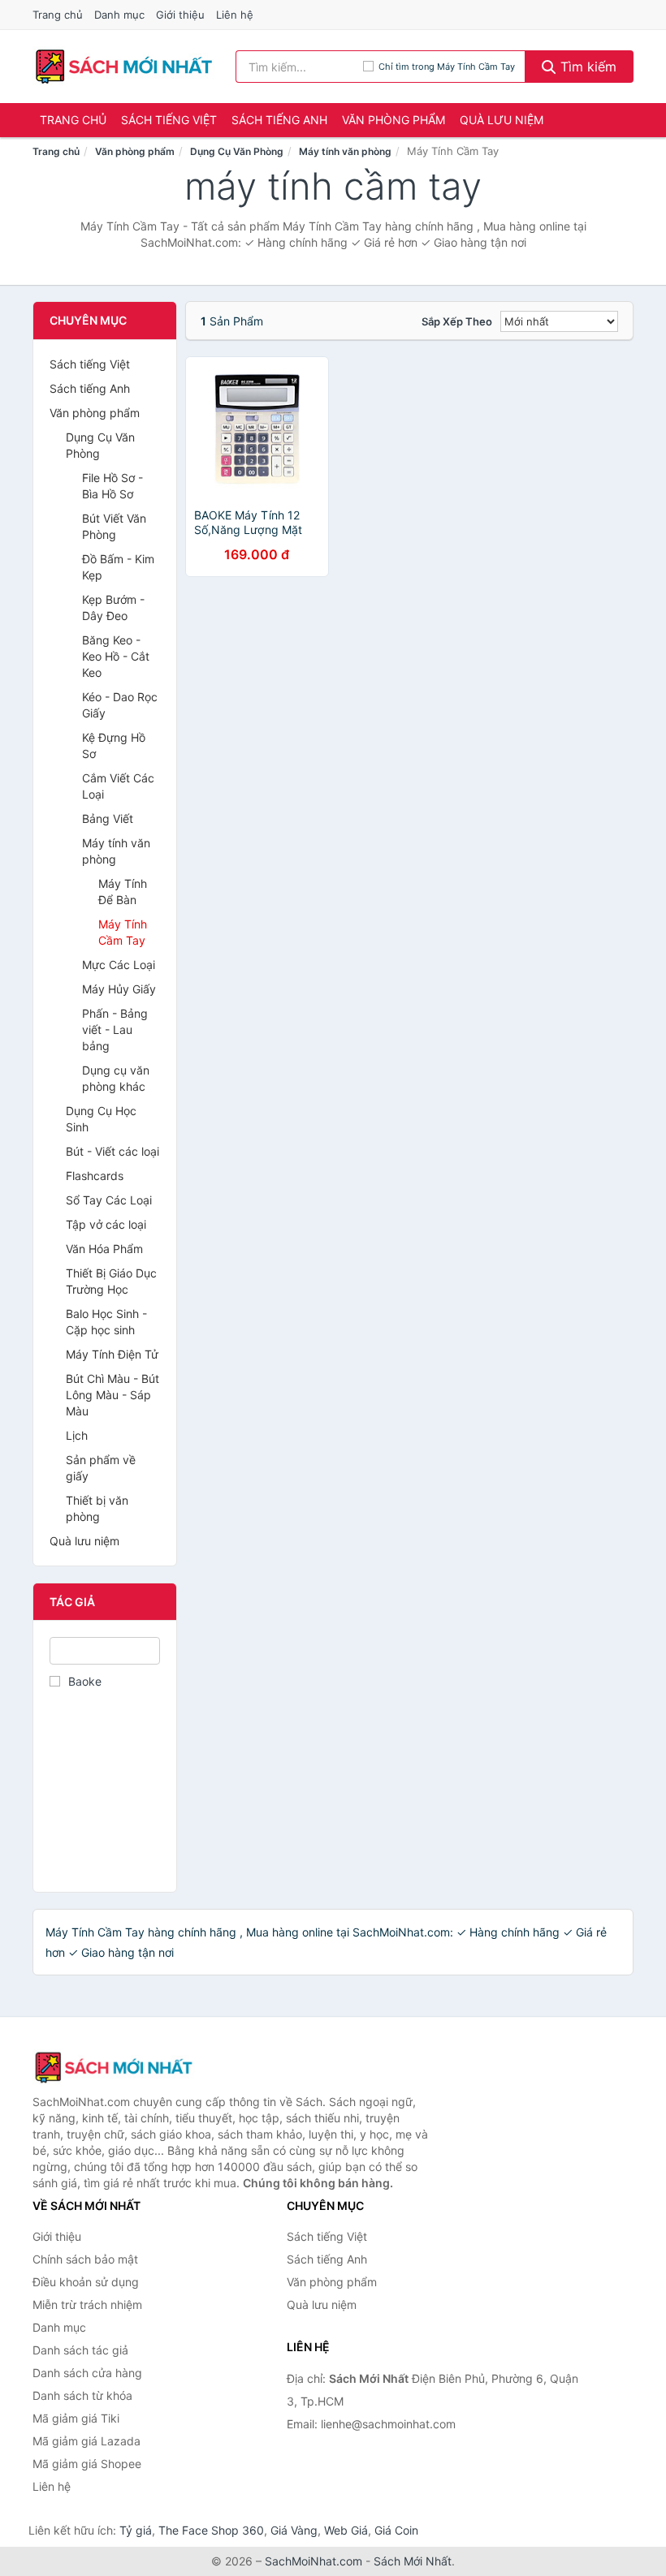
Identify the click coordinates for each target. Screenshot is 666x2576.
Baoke (85, 1681)
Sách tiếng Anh (279, 120)
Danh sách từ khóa (82, 2395)
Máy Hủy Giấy (119, 989)
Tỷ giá (136, 2530)
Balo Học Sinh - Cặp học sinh (106, 1322)
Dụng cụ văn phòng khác (116, 1078)
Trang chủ (58, 15)
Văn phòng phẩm (394, 120)
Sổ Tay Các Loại (109, 1200)
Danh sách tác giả (80, 2350)
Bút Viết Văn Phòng (114, 526)
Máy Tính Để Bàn (123, 892)
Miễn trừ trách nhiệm (87, 2305)
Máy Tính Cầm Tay (123, 932)
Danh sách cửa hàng (87, 2373)
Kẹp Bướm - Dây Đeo (113, 607)
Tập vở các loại (106, 1224)
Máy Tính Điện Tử (112, 1354)
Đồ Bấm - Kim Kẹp (118, 567)
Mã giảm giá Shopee (87, 2464)
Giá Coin (396, 2530)
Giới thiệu (180, 15)
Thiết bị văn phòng (97, 1508)
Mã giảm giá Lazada (86, 2441)
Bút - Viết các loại (112, 1151)
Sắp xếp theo (457, 321)
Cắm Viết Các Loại (118, 786)
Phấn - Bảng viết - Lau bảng (115, 1030)
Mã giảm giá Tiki (76, 2418)
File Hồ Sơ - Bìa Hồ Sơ (112, 486)
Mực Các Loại (119, 965)
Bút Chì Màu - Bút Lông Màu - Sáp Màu (112, 1395)
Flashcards (95, 1176)
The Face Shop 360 (211, 2530)
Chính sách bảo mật (85, 2259)
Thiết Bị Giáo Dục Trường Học (111, 1281)
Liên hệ (235, 15)
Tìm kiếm (586, 67)
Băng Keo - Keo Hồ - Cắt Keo (116, 656)
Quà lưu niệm (502, 120)
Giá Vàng (294, 2530)
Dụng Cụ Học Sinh (101, 1119)
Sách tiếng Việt (169, 120)
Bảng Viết (108, 818)
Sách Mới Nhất (413, 2561)
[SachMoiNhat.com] (124, 67)
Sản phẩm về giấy (101, 1468)
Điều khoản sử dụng (86, 2282)
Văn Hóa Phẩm (104, 1249)
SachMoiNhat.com (314, 2561)
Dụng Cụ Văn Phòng (237, 151)
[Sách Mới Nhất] (114, 2067)
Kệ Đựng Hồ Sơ (114, 745)
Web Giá (346, 2530)
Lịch (77, 1435)
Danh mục (119, 15)
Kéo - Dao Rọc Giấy (120, 705)
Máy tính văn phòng (345, 151)
